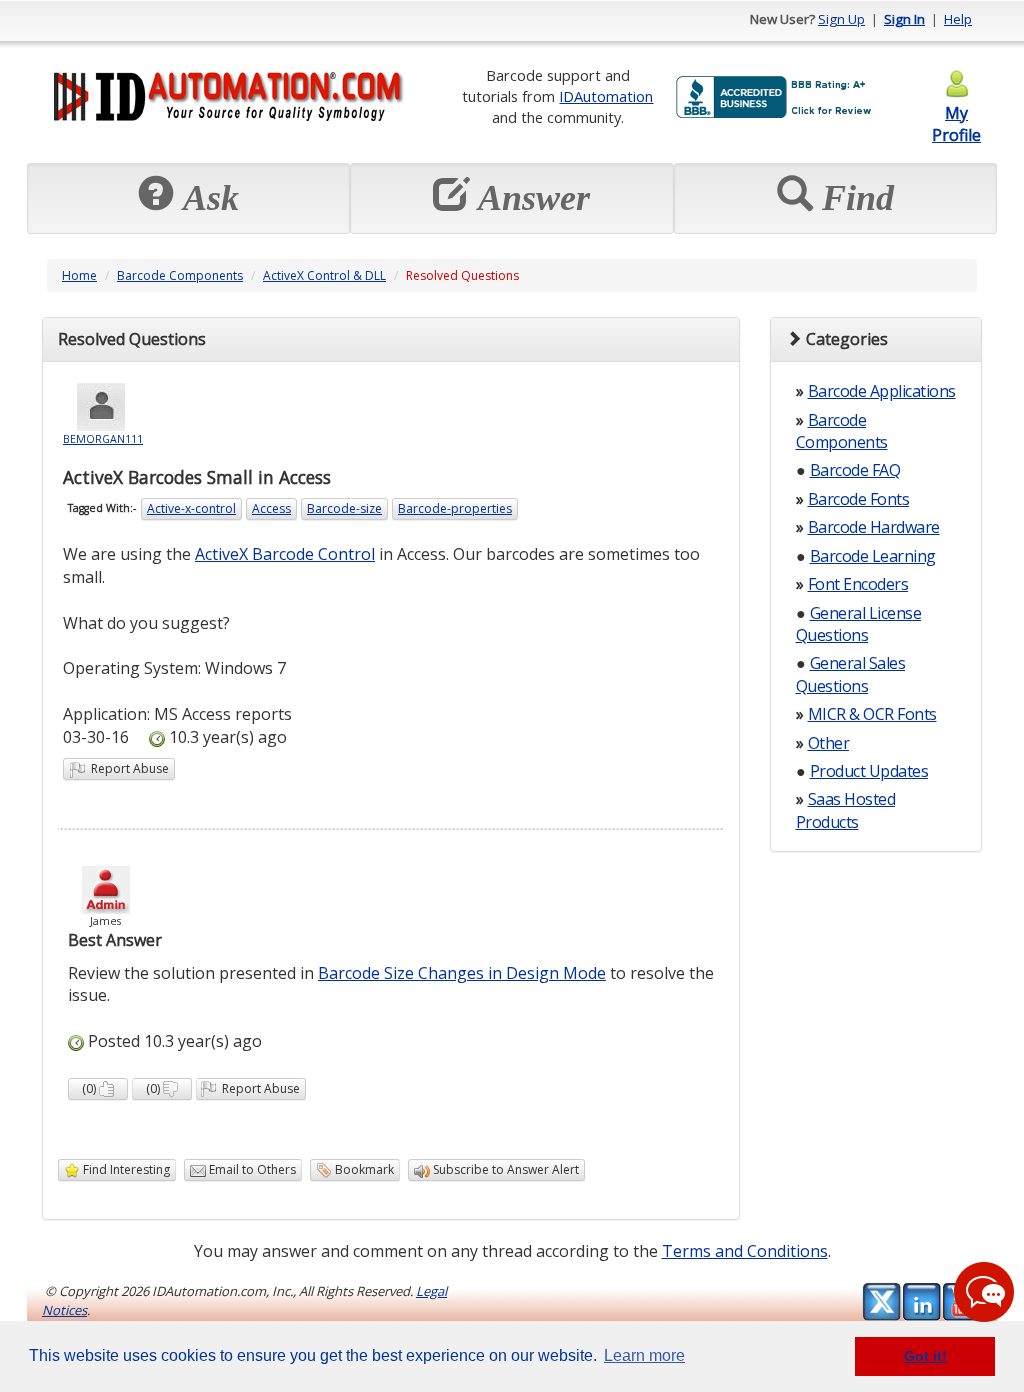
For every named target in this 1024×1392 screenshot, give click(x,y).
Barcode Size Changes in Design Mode (462, 973)
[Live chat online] (984, 1292)
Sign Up (841, 19)
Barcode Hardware (874, 527)
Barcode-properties (455, 508)
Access (271, 508)
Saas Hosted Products (846, 810)
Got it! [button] (925, 1356)
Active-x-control (191, 508)
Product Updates (869, 771)
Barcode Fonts (859, 499)
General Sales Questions (851, 674)
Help (958, 19)
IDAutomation (606, 96)
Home (79, 275)
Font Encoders (858, 584)
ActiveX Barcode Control (285, 554)
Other (829, 743)
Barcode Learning (873, 556)
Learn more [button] (644, 1355)
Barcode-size (344, 508)
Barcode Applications (882, 391)
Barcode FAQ (855, 470)
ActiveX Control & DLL (324, 275)
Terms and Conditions (745, 1251)
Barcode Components (180, 275)
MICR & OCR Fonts (872, 714)
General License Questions (859, 624)
